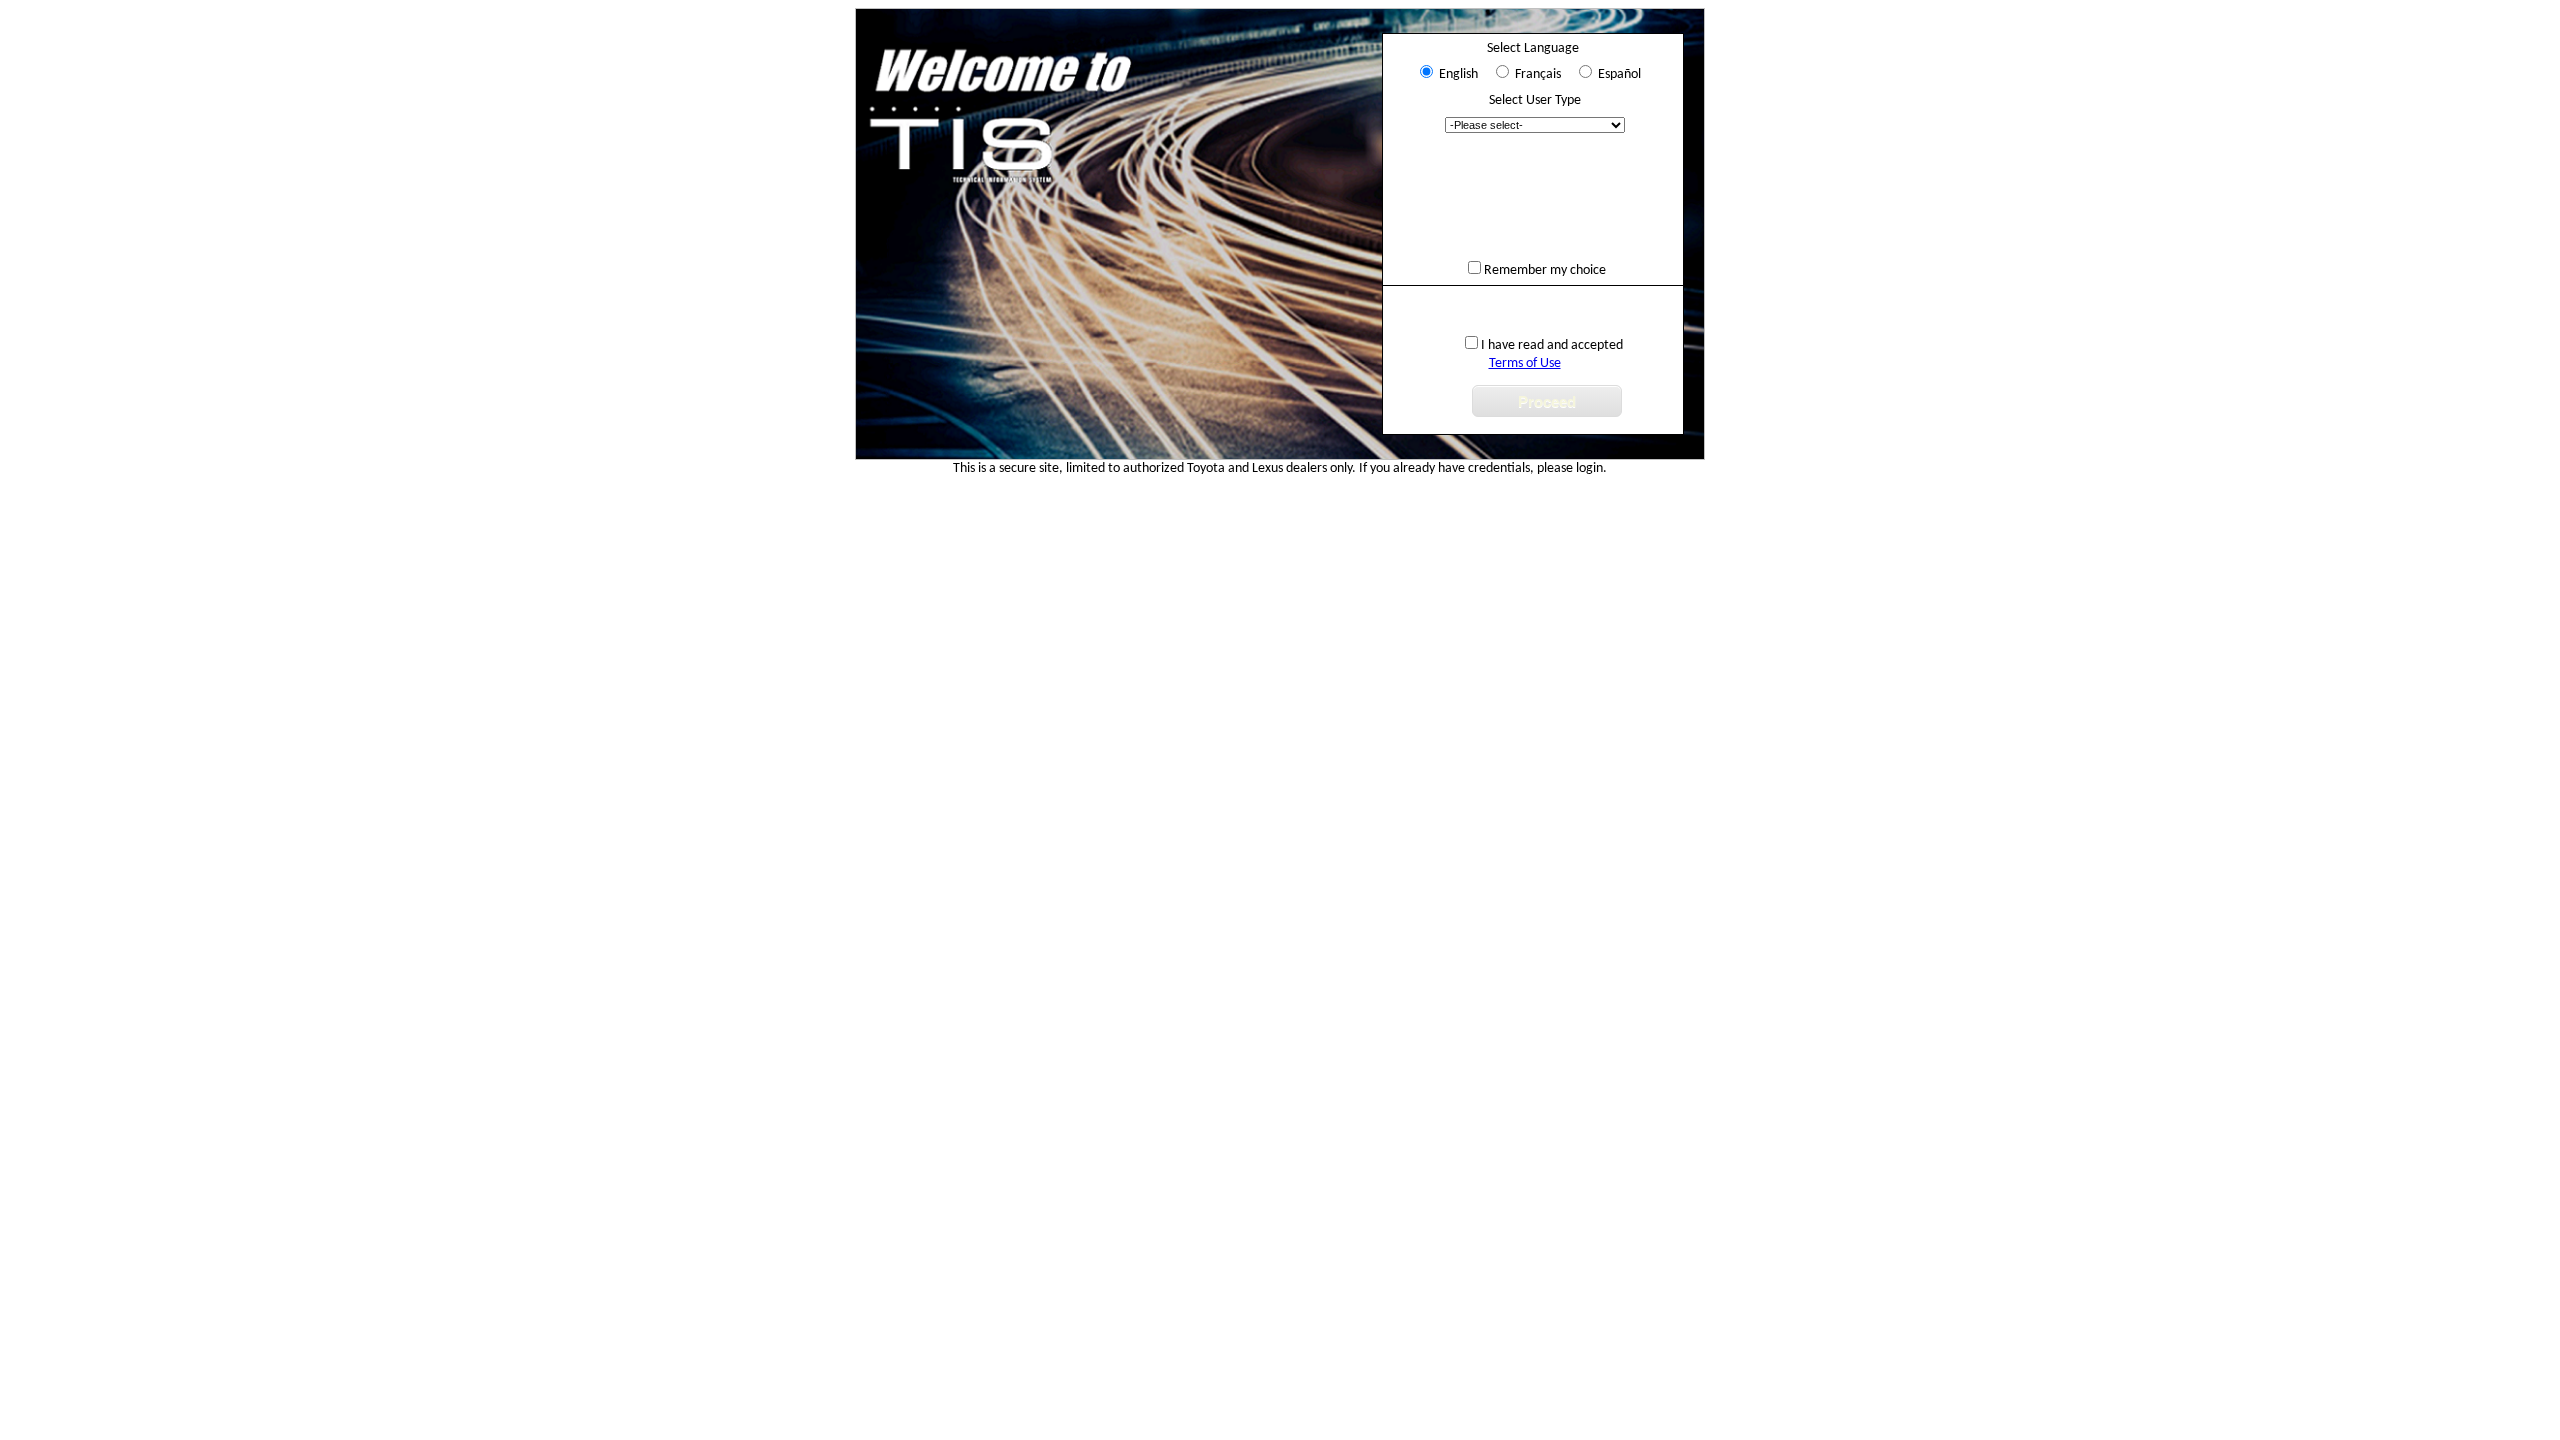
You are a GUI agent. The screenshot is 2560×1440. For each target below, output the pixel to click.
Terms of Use (1525, 363)
